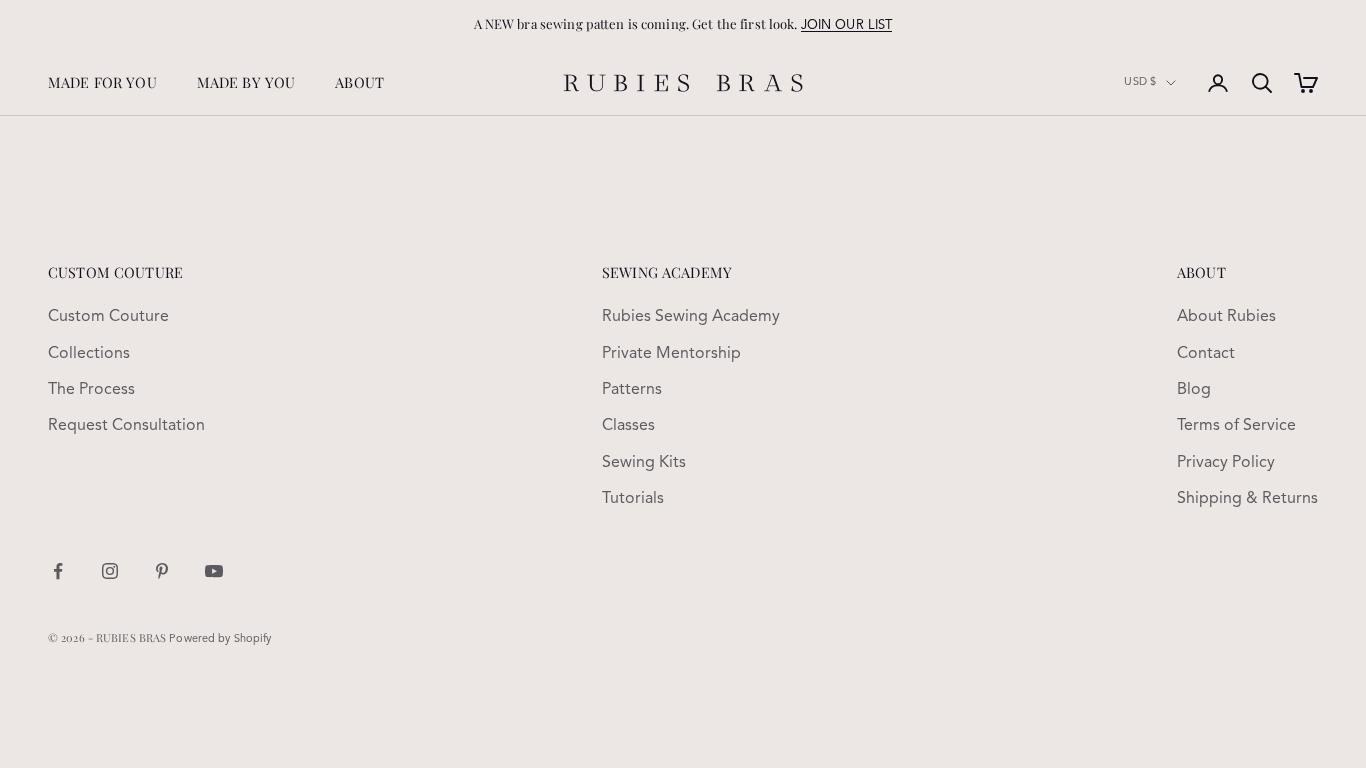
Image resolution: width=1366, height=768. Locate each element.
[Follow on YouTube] (214, 571)
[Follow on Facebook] (58, 571)
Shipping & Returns (1247, 499)
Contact (1206, 354)
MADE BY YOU (246, 82)
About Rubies (1226, 317)
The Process (91, 390)
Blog (1194, 390)
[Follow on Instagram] (110, 571)
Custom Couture (108, 317)
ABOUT (359, 82)
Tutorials (633, 499)
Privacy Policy (1226, 463)
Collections (89, 354)
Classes (628, 426)
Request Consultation (126, 426)
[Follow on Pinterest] (162, 571)
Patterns (632, 390)
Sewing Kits (644, 463)
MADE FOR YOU (102, 82)
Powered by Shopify (220, 639)
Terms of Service (1236, 426)
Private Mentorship (671, 354)
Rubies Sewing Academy (691, 317)
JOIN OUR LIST (847, 25)
